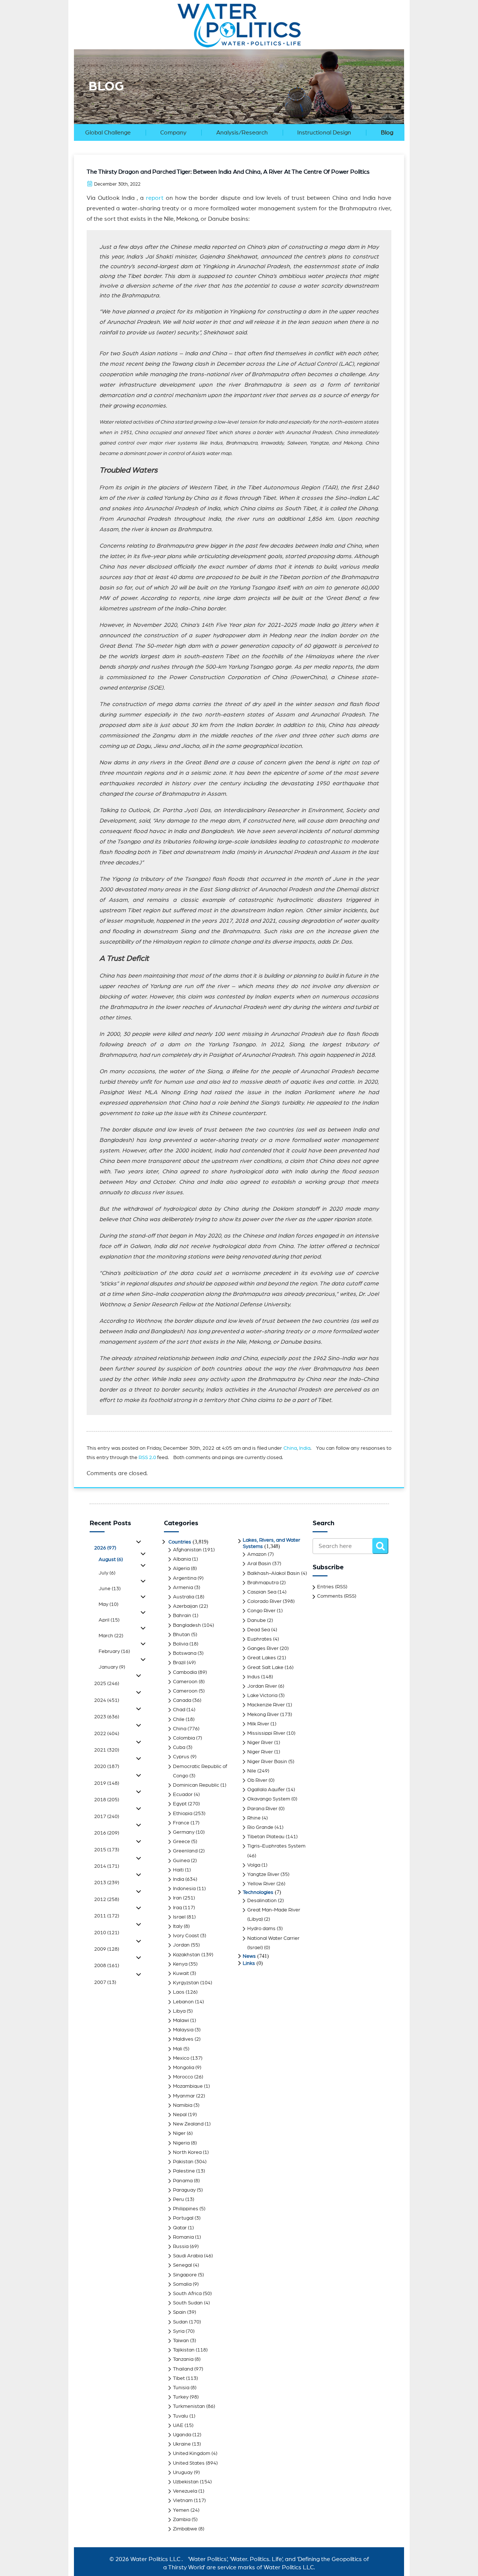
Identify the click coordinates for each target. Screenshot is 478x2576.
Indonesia (184, 1889)
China (290, 1448)
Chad (179, 1710)
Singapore (185, 2275)
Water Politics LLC (155, 2559)
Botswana (185, 1653)
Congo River (261, 1611)
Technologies (258, 1892)
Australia (184, 1597)
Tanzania (183, 2359)
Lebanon (183, 2002)
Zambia (182, 2520)
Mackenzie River (266, 1705)
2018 (107, 1800)
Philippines (186, 2209)
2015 (107, 1850)
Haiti (178, 1870)
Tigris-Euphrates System (276, 1846)
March (111, 1636)
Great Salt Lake (265, 1668)
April (109, 1620)
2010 (107, 1933)
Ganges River (263, 1648)
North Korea (187, 2152)
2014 (107, 1866)
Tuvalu (181, 2416)
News (249, 1956)
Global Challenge (108, 133)
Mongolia (184, 2068)
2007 (105, 1982)
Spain (179, 2312)
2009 (107, 1949)
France (181, 1823)
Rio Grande (260, 1827)
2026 (105, 1548)
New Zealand (188, 2124)
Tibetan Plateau (266, 1837)
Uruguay (183, 2473)
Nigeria (181, 2143)
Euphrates (260, 1639)
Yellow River (261, 1884)
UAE (178, 2425)
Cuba (179, 1747)
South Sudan (188, 2303)
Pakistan (183, 2162)
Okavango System (269, 1799)
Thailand (183, 2369)
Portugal (183, 2218)
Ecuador (183, 1795)
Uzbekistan (186, 2482)
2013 (107, 1883)
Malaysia (183, 2030)
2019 (107, 1783)
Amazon (257, 1554)
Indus (254, 1677)
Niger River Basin (267, 1762)
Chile (179, 1719)
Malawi (181, 2021)
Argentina (185, 1578)
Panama (183, 2181)
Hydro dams (261, 1929)
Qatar (180, 2228)
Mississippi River (266, 1733)
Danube (257, 1620)
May (108, 1604)
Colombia (184, 1738)
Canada (182, 1700)
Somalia (182, 2284)
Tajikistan (184, 2350)
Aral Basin (259, 1564)
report (156, 198)
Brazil (179, 1663)
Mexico (181, 2058)
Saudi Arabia (188, 2256)
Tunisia (181, 2388)
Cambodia (185, 1672)
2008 (107, 1966)
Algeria (181, 1569)
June (110, 1589)
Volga (254, 1865)
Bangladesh (187, 1625)
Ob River (257, 1780)
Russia (181, 2247)
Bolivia (181, 1644)
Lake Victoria (262, 1696)
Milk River (258, 1724)
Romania (183, 2237)
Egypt (180, 1804)
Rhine (254, 1818)
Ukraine (182, 2444)
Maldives (183, 2039)
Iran (177, 1898)
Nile (252, 1771)
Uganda (182, 2435)
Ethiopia (183, 1814)
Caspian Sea (262, 1592)
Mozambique (188, 2086)
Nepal (180, 2115)
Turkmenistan (189, 2406)
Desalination (262, 1901)
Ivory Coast (186, 1936)
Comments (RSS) (337, 1596)
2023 (107, 1717)
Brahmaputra (263, 1583)
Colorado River (264, 1601)
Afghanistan (187, 1550)
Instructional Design (324, 133)
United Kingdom (192, 2453)
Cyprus (181, 1757)
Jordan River (262, 1686)
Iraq (177, 1908)
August (111, 1560)
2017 (107, 1817)
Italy (178, 1926)
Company (173, 133)
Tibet (179, 2378)
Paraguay (184, 2190)
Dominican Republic (196, 1785)
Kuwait (181, 1973)
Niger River (260, 1743)
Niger (179, 2133)
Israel (179, 1917)
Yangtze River (263, 1874)
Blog (387, 133)
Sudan (180, 2322)
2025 (107, 1684)
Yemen (181, 2510)
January (112, 1667)
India (305, 1448)
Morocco (183, 2077)
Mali (178, 2049)
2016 (107, 1833)
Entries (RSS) (332, 1587)
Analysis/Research (242, 133)
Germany (184, 1832)
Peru (179, 2199)
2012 (107, 1900)
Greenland (185, 1851)
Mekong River (263, 1715)
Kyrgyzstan (186, 1983)
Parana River (262, 1809)
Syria (179, 2331)
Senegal (182, 2265)
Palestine (184, 2171)
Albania (182, 1559)
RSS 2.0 (147, 1458)
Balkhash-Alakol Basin (274, 1573)
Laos (179, 1992)
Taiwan (181, 2341)
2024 (107, 1700)
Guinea (181, 1861)
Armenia (183, 1588)
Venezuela (185, 2491)
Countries (180, 1542)
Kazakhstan (187, 1955)
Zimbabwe (185, 2529)
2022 (107, 1734)
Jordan (181, 1945)
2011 (107, 1916)
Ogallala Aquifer (266, 1790)
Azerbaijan (185, 1606)
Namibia (183, 2105)
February (114, 1651)
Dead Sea (259, 1630)
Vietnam (183, 2501)
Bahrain (182, 1616)
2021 (107, 1750)
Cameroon (185, 1682)
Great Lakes (262, 1658)
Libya (179, 2011)
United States (189, 2463)
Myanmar (184, 2096)
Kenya (180, 1964)
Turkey (181, 2397)
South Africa (187, 2294)
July (107, 1573)
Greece (181, 1842)
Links (249, 1963)
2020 (107, 1767)
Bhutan (181, 1635)
